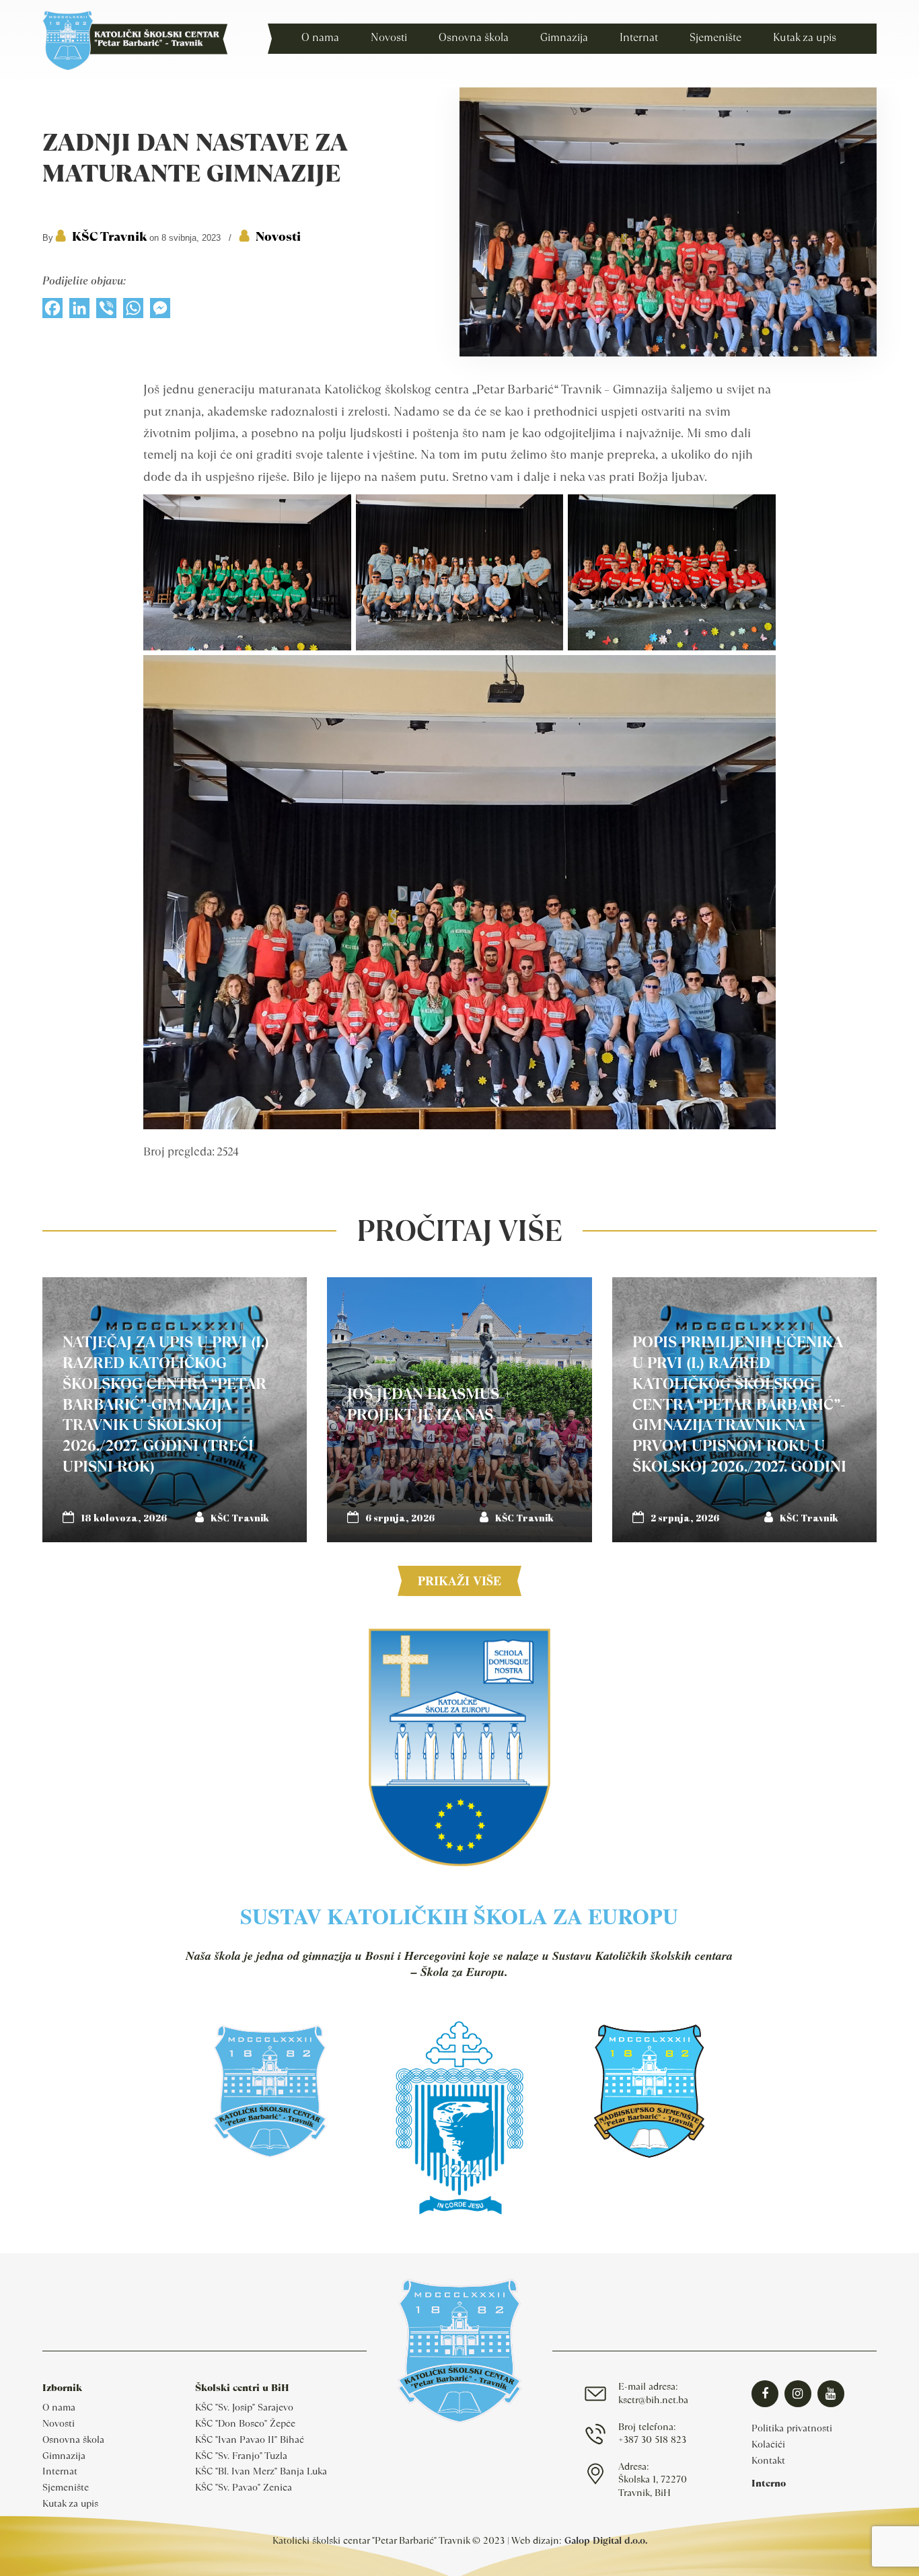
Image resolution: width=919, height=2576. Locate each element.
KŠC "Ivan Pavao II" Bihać (250, 2439)
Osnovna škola (73, 2439)
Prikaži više (459, 1581)
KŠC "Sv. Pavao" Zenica (244, 2487)
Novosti (278, 236)
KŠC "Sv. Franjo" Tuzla (241, 2456)
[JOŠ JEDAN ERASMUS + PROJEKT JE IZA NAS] (459, 1409)
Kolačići (768, 2444)
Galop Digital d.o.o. (606, 2540)
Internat (60, 2471)
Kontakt (768, 2460)
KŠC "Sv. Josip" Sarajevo (244, 2407)
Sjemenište (66, 2487)
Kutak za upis (70, 2503)
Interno (769, 2483)
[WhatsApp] (133, 311)
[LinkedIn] (79, 311)
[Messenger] (160, 311)
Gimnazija (64, 2456)
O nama (59, 2407)
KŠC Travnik (109, 236)
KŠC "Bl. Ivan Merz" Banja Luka (261, 2471)
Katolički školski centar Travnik (135, 40)
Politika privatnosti (792, 2428)
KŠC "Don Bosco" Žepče (245, 2423)
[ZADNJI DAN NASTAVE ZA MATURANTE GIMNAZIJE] (668, 353)
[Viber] (106, 311)
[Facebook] (52, 311)
